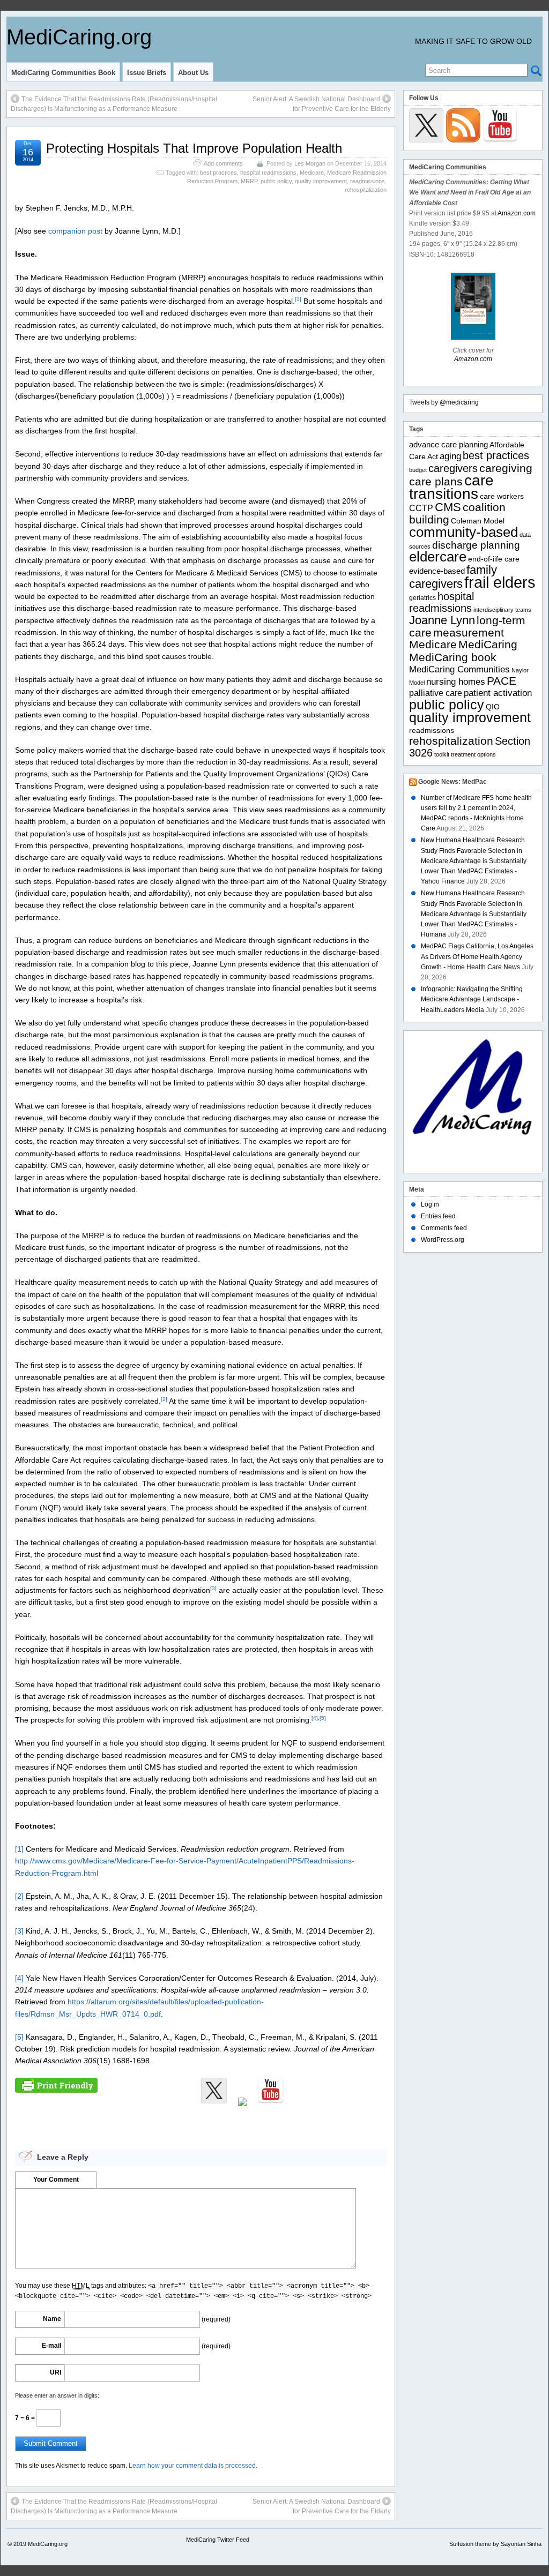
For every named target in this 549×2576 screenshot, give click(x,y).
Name (52, 2319)
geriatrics (422, 598)
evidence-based (437, 571)
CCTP (421, 508)
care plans (436, 481)
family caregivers (453, 577)
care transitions (451, 487)
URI (55, 2372)
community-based (463, 532)
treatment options (473, 754)
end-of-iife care (494, 559)
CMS (448, 507)
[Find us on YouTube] (271, 2091)
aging (450, 456)
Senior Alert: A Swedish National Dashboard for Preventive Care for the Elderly (322, 104)
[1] (298, 299)
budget (418, 470)
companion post (75, 231)
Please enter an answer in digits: (57, 2395)
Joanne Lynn (442, 620)
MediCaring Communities (459, 669)
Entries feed (438, 1216)
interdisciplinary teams (502, 610)
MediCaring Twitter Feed (218, 2540)
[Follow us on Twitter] (214, 2091)
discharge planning (476, 545)
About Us (193, 73)
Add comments (223, 163)
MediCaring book (453, 657)
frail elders (500, 582)
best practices (218, 173)
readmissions (368, 181)
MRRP (249, 181)
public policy (276, 181)
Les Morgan (310, 163)
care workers (502, 496)
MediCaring (488, 645)
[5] (323, 1718)
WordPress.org (443, 1240)
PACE (502, 681)
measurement (469, 632)
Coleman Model (478, 521)
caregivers (453, 468)
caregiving (506, 468)
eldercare (438, 557)
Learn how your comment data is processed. (193, 2466)
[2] (164, 1399)
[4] (315, 1718)
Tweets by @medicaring (444, 402)
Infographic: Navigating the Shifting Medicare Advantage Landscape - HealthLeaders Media (472, 999)
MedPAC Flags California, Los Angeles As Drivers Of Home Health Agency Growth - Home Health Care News (477, 956)
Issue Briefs (147, 73)
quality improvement (321, 181)
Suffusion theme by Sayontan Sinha (495, 2544)
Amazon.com (517, 213)
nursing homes (456, 682)
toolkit (442, 754)
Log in (430, 1204)
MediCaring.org (79, 37)
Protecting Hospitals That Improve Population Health (194, 148)
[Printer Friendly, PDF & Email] (56, 2085)
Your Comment (56, 2180)
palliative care (436, 693)
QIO (493, 707)
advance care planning (448, 444)
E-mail (51, 2346)
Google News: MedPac (452, 782)
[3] (213, 1588)
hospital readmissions (268, 173)
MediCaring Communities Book (63, 73)
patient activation (498, 693)
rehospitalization (366, 190)
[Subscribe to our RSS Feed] (242, 2110)
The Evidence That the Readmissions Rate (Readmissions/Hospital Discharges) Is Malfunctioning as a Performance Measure (114, 104)
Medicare (312, 173)
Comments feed (444, 1228)
